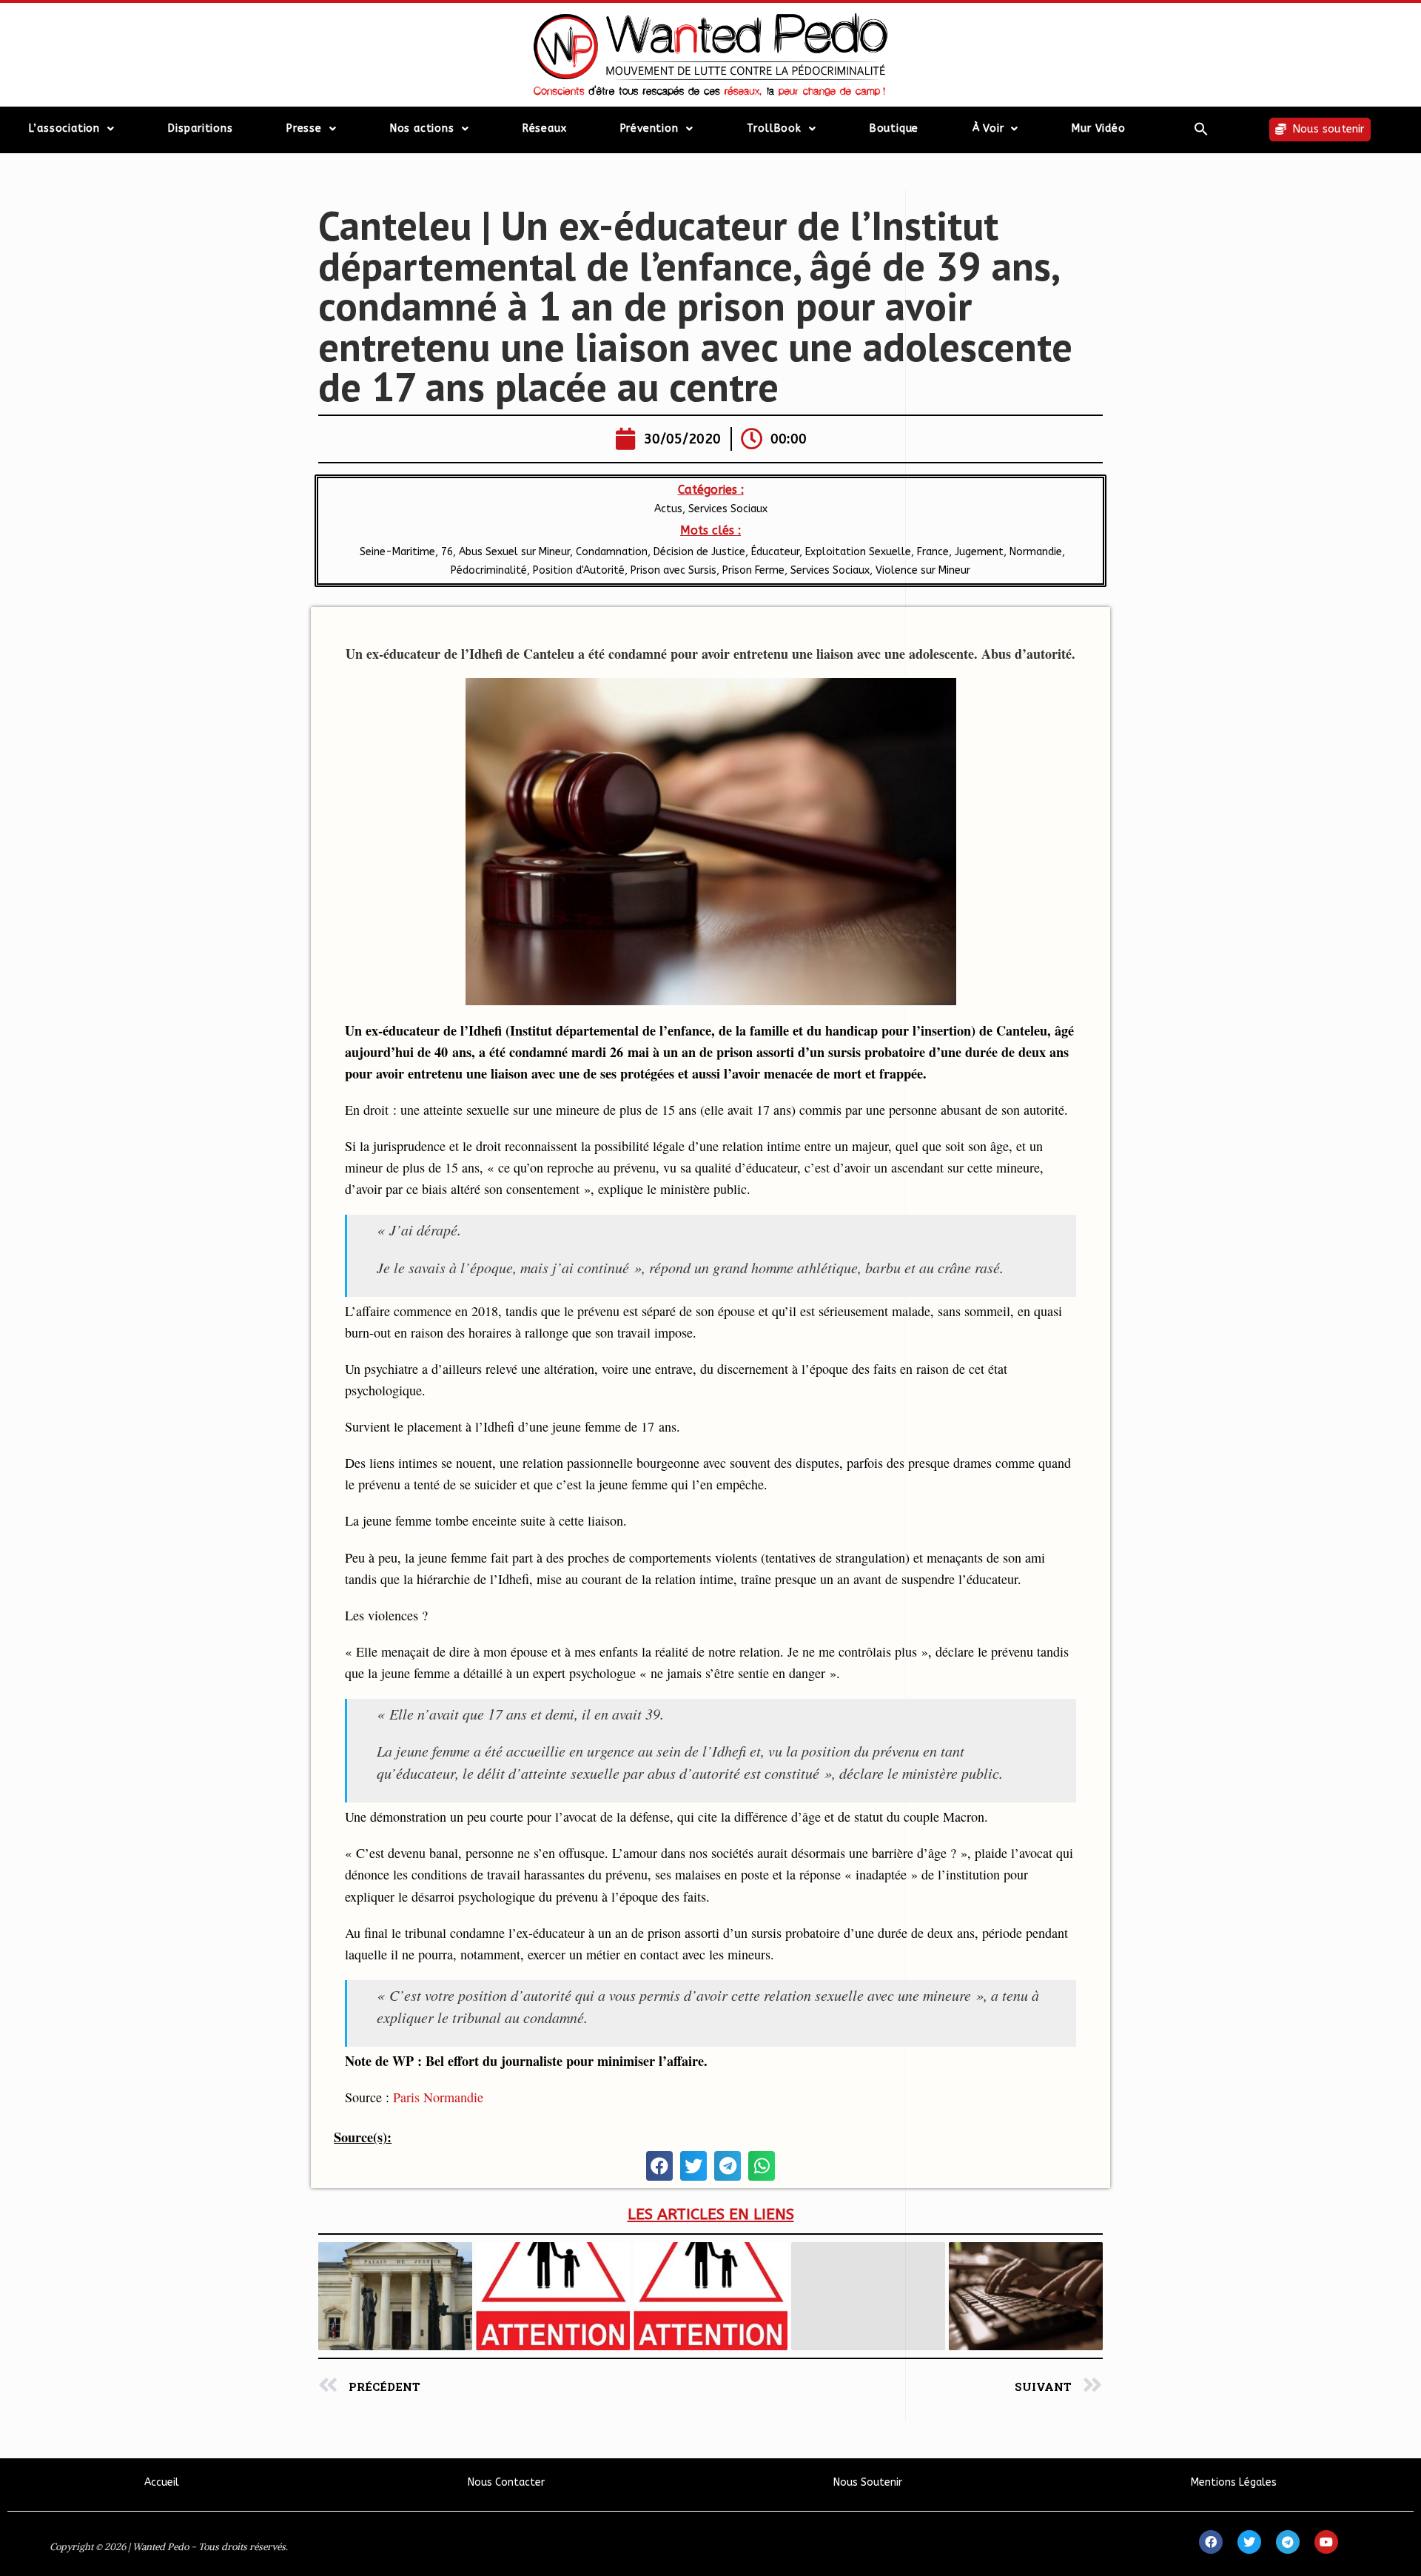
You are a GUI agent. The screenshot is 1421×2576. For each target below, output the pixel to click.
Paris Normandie (438, 2097)
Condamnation (612, 552)
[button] (1201, 129)
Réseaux (545, 128)
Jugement (979, 552)
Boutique (894, 128)
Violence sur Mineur (923, 570)
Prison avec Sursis (673, 570)
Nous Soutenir (868, 2482)
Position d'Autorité (579, 570)
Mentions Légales (1234, 2482)
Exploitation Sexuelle (858, 552)
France (933, 552)
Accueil (162, 2482)
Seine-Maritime (396, 552)
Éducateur (775, 552)
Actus (668, 509)
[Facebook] (1211, 2542)
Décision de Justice (699, 552)
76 (447, 552)
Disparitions (201, 128)
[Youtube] (1326, 2542)
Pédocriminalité (489, 570)
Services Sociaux (728, 509)
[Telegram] (1288, 2542)
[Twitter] (1249, 2542)
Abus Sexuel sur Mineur (514, 552)
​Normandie (1036, 552)
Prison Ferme (753, 570)
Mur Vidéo (1098, 128)
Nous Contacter (506, 2482)
